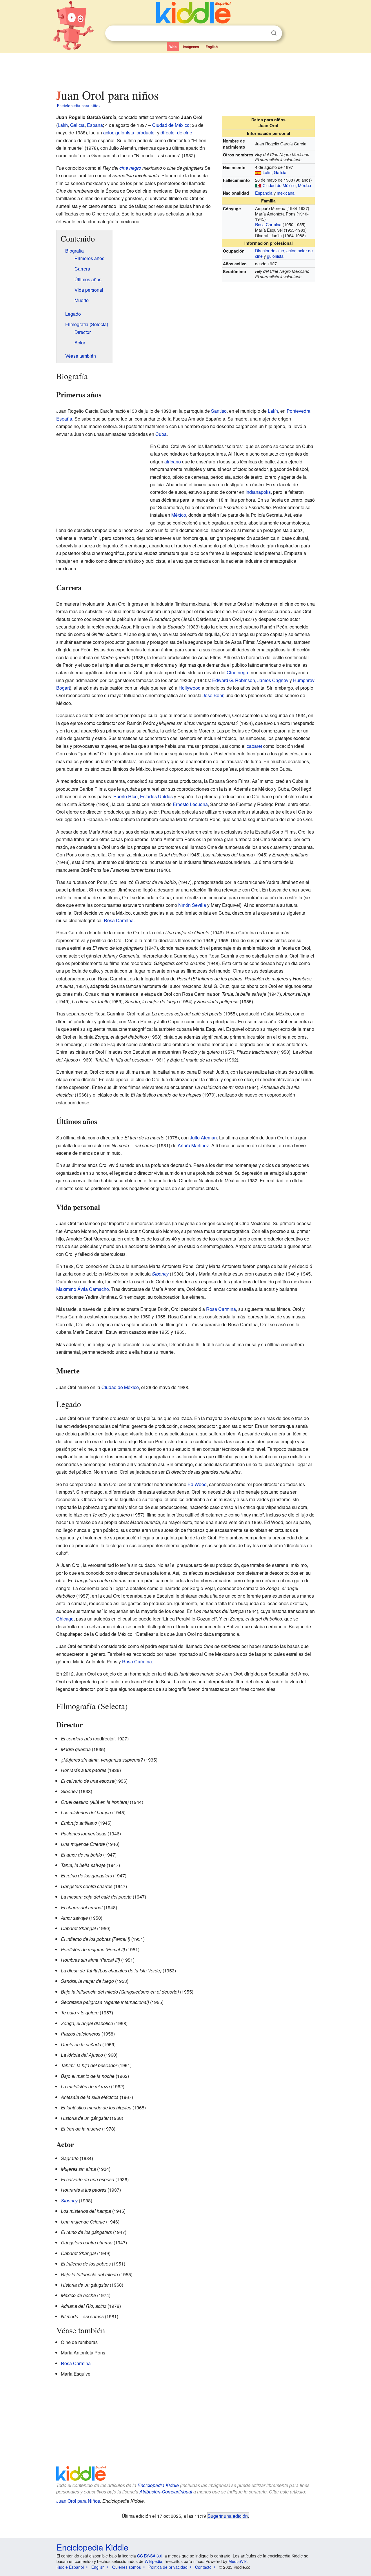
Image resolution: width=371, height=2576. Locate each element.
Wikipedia (153, 2561)
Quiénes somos (127, 2567)
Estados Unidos (156, 796)
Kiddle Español (70, 2567)
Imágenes (191, 47)
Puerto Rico (126, 796)
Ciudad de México (279, 185)
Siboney (160, 1274)
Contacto (203, 2567)
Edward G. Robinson (234, 680)
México (304, 185)
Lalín (267, 172)
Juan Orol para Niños (78, 2501)
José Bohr (213, 695)
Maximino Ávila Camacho (83, 1289)
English (212, 47)
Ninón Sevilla (192, 905)
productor (146, 133)
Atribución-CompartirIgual (166, 2492)
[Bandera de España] (258, 172)
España (95, 125)
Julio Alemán (203, 1138)
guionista (275, 256)
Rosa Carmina (268, 224)
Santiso (219, 411)
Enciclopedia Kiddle (158, 2485)
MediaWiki (238, 2561)
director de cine (176, 133)
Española (264, 193)
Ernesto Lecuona (190, 804)
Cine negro (238, 672)
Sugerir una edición (228, 2516)
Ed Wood (197, 1484)
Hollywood (190, 688)
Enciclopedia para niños (79, 105)
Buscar (274, 33)
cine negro (130, 168)
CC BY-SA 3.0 (150, 2556)
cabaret (254, 746)
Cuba (161, 434)
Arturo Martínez (193, 1145)
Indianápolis (258, 492)
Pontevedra (299, 411)
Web (173, 47)
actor (291, 250)
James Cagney (273, 680)
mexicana (286, 193)
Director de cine (270, 250)
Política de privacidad (168, 2567)
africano (173, 462)
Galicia (280, 172)
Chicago (65, 1619)
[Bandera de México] (258, 185)
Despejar (262, 33)
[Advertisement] (185, 69)
